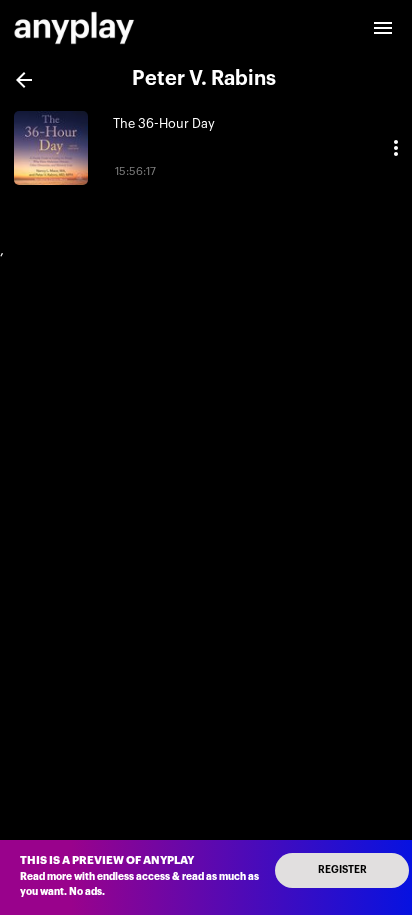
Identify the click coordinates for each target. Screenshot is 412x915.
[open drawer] (383, 28)
